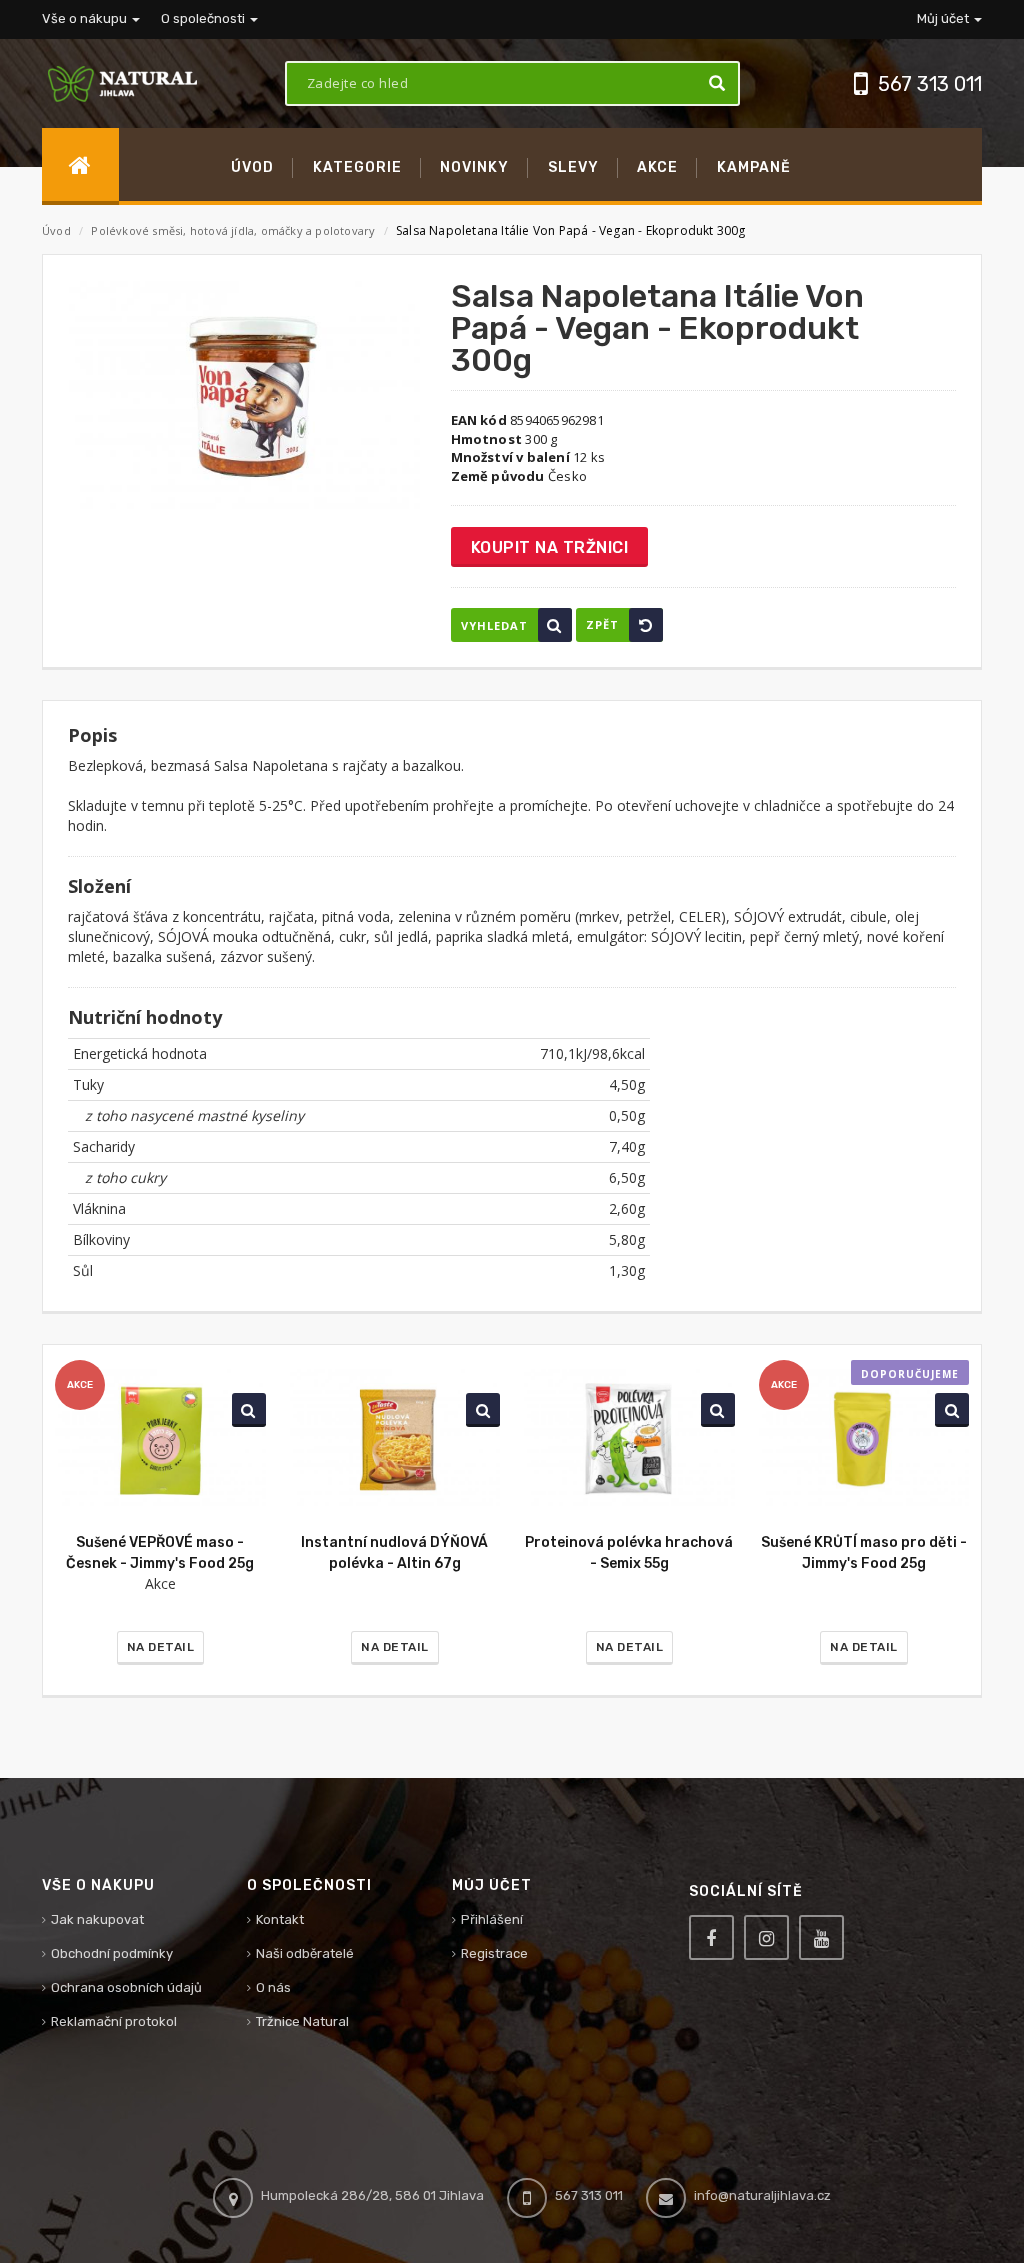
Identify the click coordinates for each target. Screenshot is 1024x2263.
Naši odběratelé (305, 1953)
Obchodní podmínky (112, 1953)
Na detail (161, 1647)
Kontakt (280, 1919)
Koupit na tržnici (550, 547)
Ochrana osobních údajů (126, 1987)
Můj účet (944, 18)
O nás (273, 1987)
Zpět (602, 624)
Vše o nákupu (86, 18)
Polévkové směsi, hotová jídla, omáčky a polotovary (234, 230)
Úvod (56, 230)
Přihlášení (492, 1919)
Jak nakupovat (97, 1919)
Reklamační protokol (114, 2021)
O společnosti (204, 18)
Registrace (494, 1953)
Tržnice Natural (302, 2021)
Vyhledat (494, 625)
